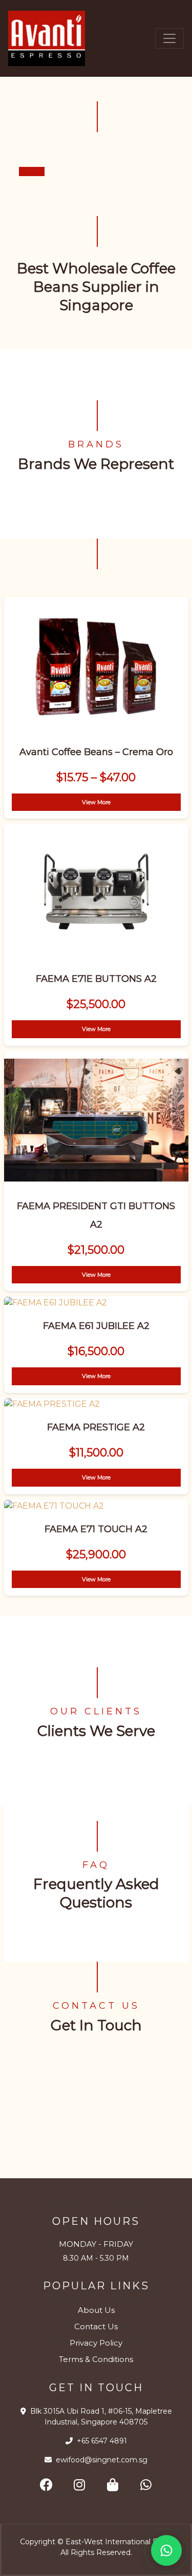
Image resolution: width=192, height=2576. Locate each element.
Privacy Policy (96, 2343)
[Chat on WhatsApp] (166, 2550)
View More (96, 802)
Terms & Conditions (96, 2359)
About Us (96, 2310)
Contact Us (96, 2326)
